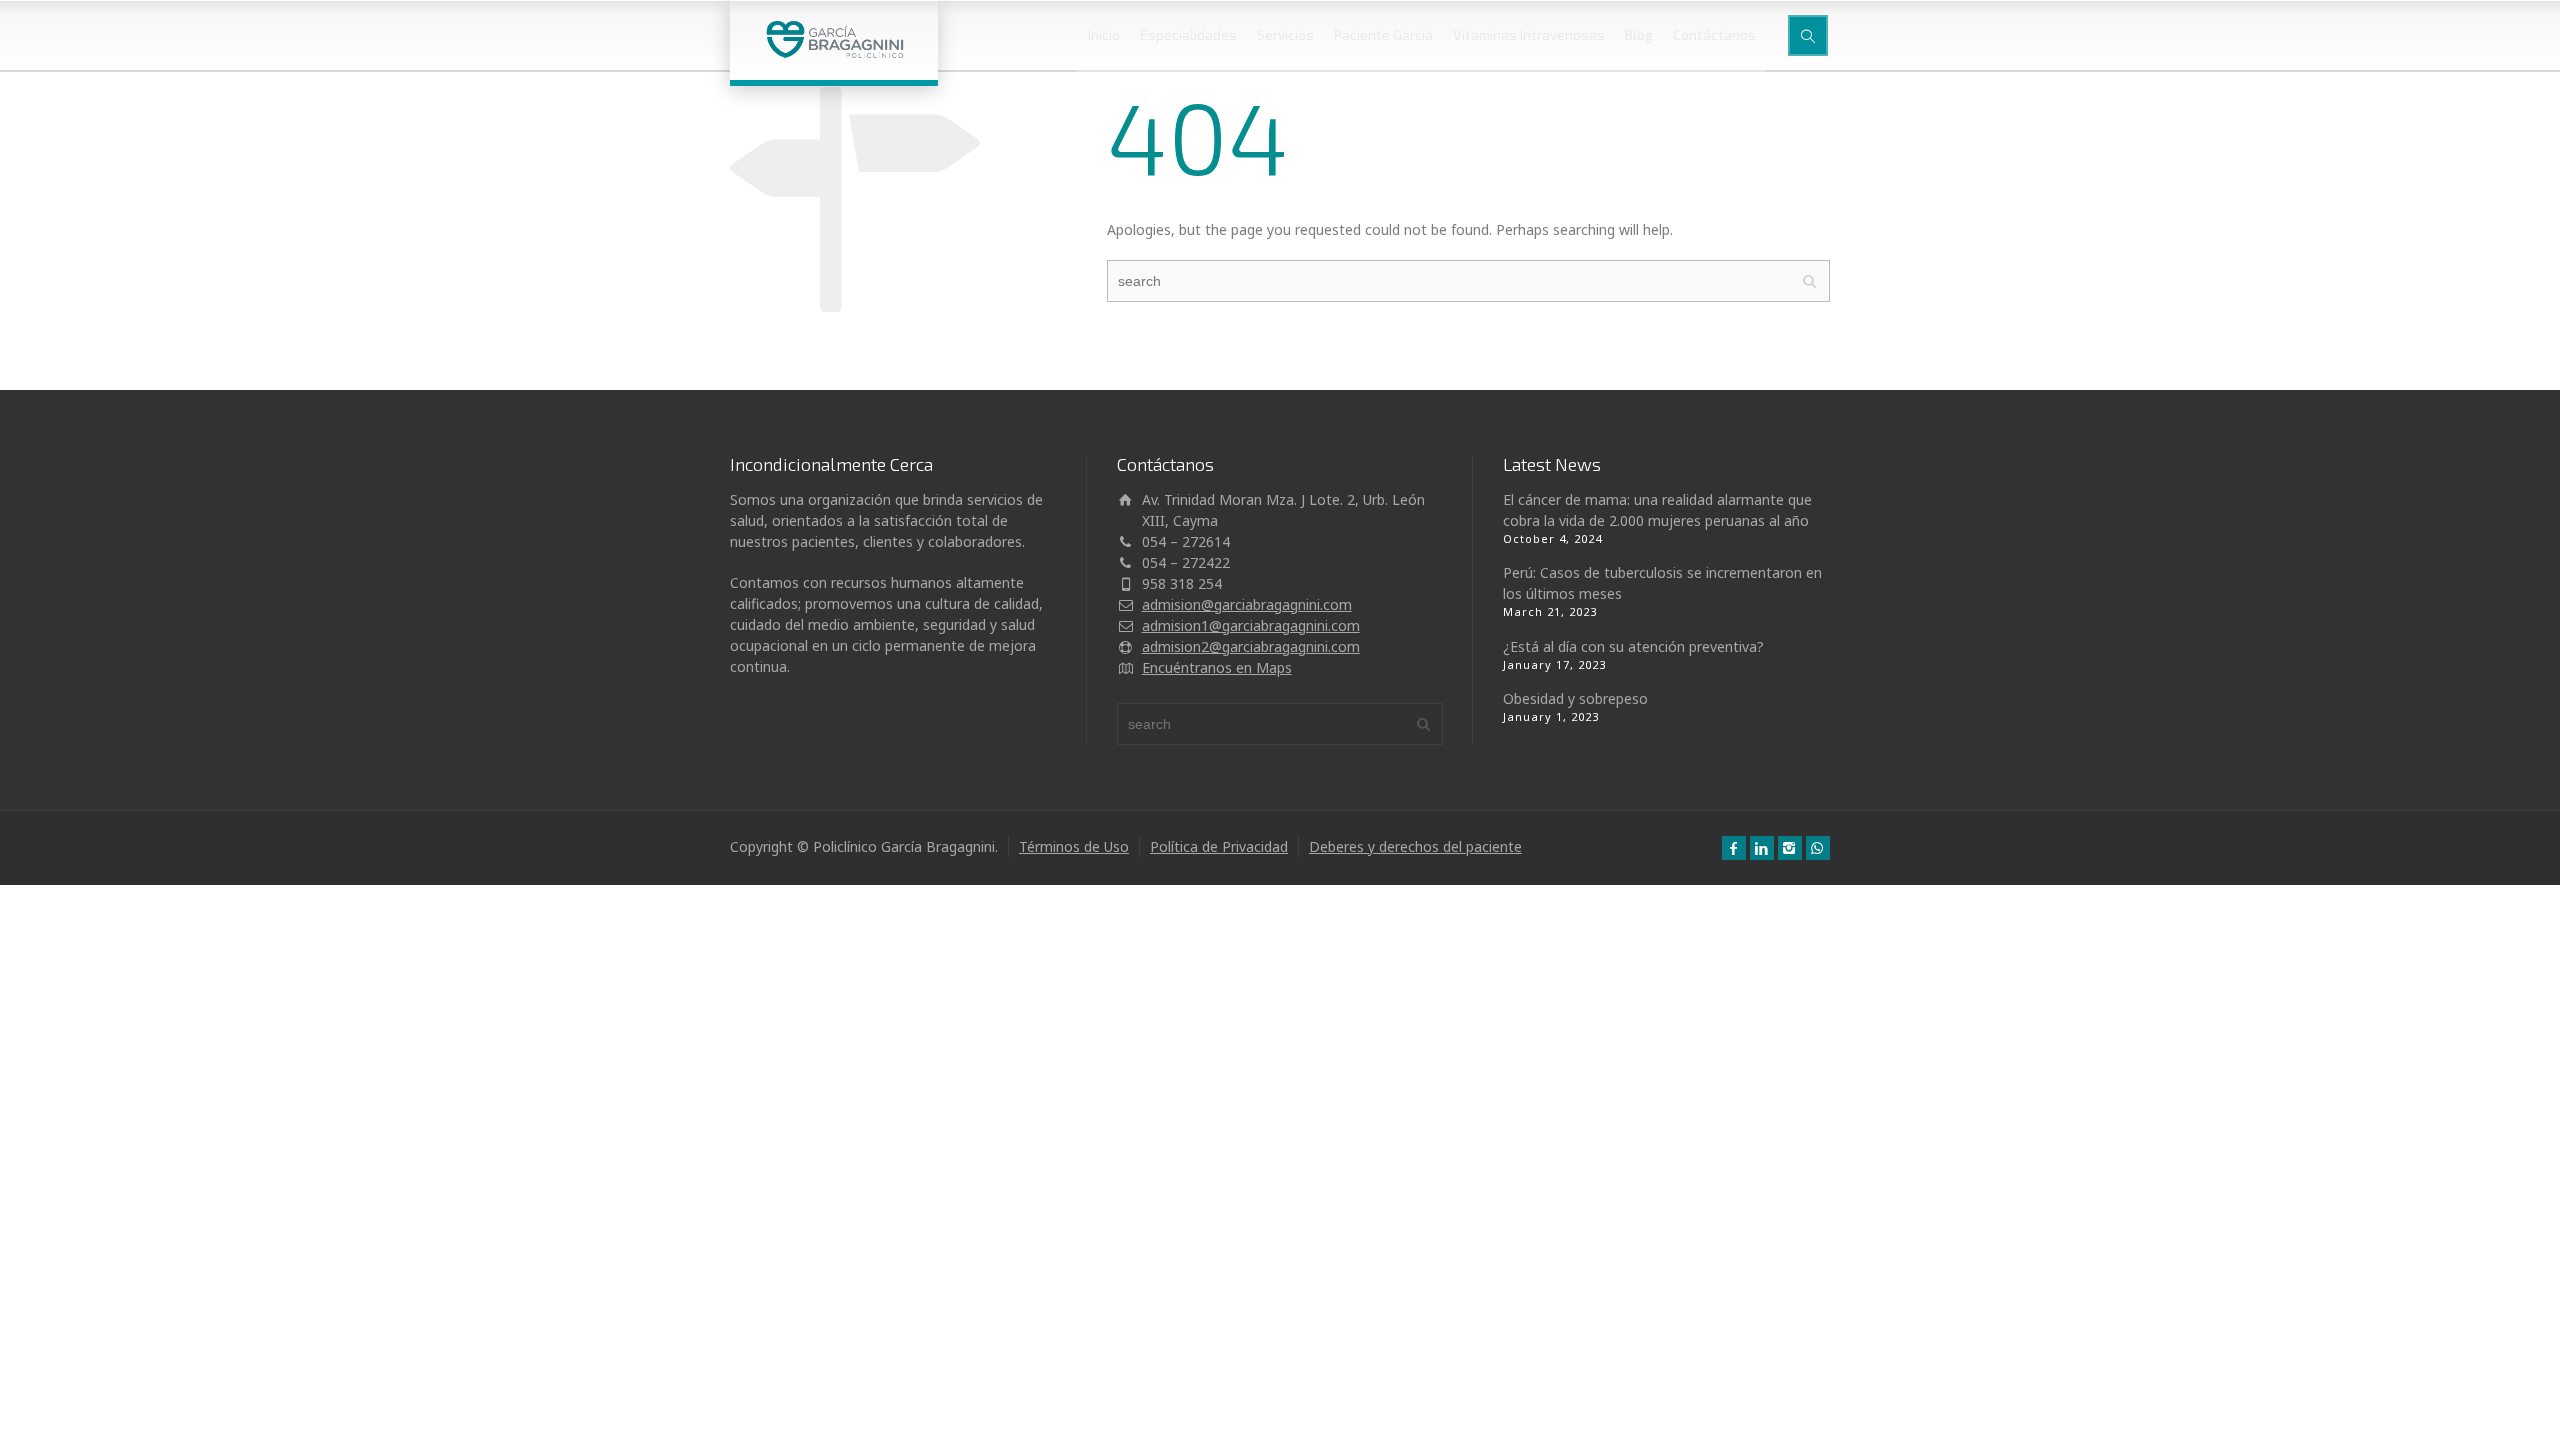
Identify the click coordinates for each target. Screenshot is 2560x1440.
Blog (1639, 34)
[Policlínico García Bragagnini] (834, 40)
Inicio (1104, 34)
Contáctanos (1714, 34)
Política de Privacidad (1219, 846)
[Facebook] (1734, 848)
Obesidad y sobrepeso (1575, 698)
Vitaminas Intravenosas (1529, 34)
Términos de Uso (1074, 846)
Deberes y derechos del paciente (1415, 846)
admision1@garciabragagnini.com (1251, 625)
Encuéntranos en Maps (1217, 667)
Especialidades (1188, 34)
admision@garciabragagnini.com (1247, 604)
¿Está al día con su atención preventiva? (1633, 646)
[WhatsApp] (1818, 848)
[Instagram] (1790, 848)
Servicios (1285, 34)
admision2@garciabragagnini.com (1251, 646)
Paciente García (1383, 34)
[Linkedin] (1762, 848)
